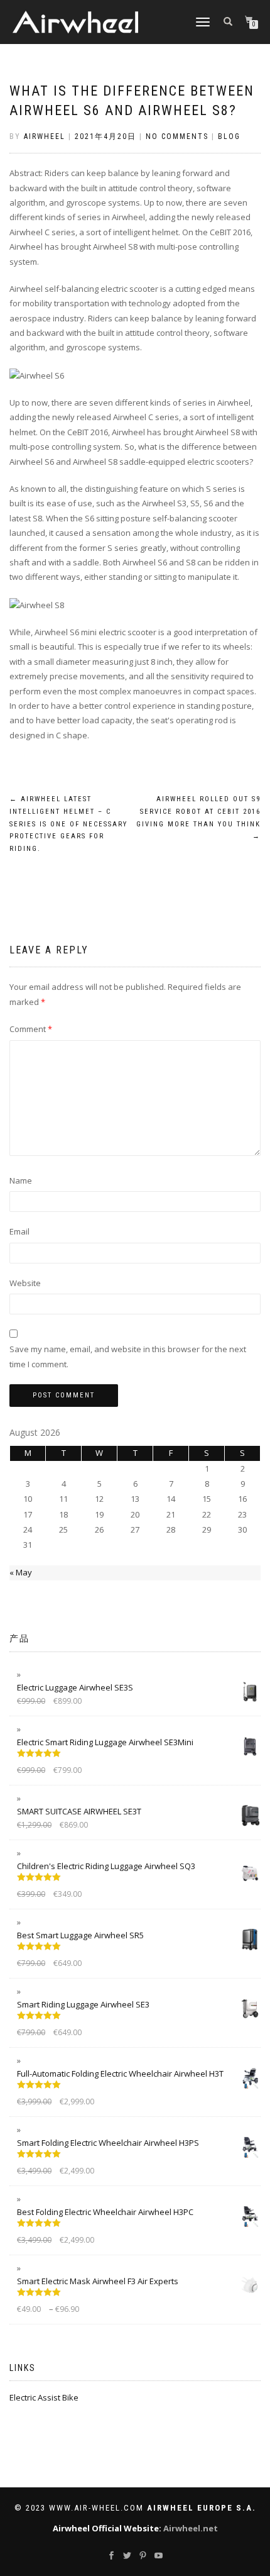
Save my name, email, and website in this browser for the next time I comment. (128, 1356)
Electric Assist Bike (44, 2397)
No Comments (177, 136)
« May (21, 1572)
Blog (229, 136)
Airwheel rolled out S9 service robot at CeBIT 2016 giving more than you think (198, 818)
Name (21, 1180)
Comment (31, 1029)
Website (25, 1283)
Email (19, 1231)
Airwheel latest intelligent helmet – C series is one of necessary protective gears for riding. (68, 824)
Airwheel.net (191, 2528)
